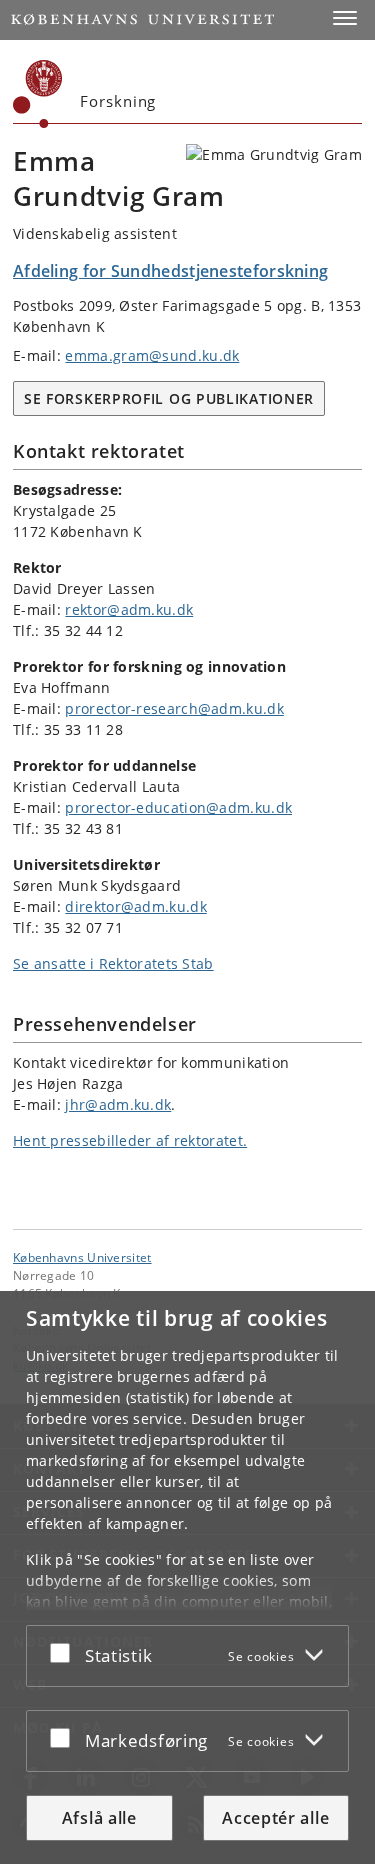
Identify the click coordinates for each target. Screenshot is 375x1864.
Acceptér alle (275, 1818)
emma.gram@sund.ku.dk (152, 355)
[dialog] (187, 1577)
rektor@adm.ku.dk (129, 609)
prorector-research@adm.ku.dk (174, 708)
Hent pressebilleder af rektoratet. (130, 1140)
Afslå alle (99, 1818)
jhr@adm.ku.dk (118, 1104)
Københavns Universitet (82, 1257)
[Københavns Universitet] (38, 94)
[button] (345, 18)
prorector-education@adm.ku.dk (178, 807)
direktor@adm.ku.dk (135, 906)
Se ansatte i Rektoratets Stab (113, 963)
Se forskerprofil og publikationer (169, 398)
